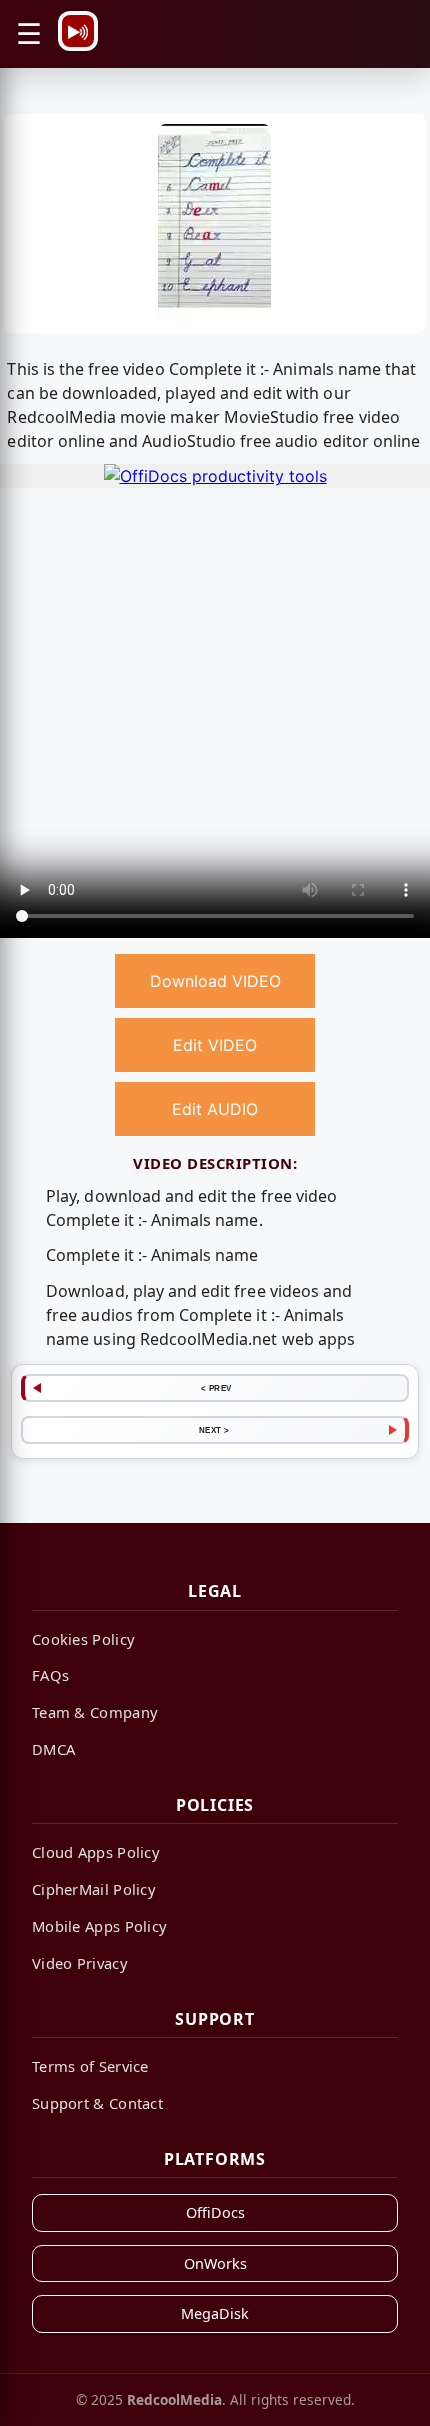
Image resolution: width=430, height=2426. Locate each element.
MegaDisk (215, 2313)
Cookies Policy (83, 1639)
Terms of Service (90, 2066)
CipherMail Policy (94, 1889)
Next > (214, 1430)
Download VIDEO (215, 981)
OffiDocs (215, 2212)
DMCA (53, 1749)
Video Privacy (80, 1963)
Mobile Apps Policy (99, 1926)
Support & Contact (97, 2103)
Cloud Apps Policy (96, 1852)
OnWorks (215, 2263)
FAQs (50, 1675)
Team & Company (95, 1712)
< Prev (216, 1388)
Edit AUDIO (215, 1109)
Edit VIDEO (215, 1045)
